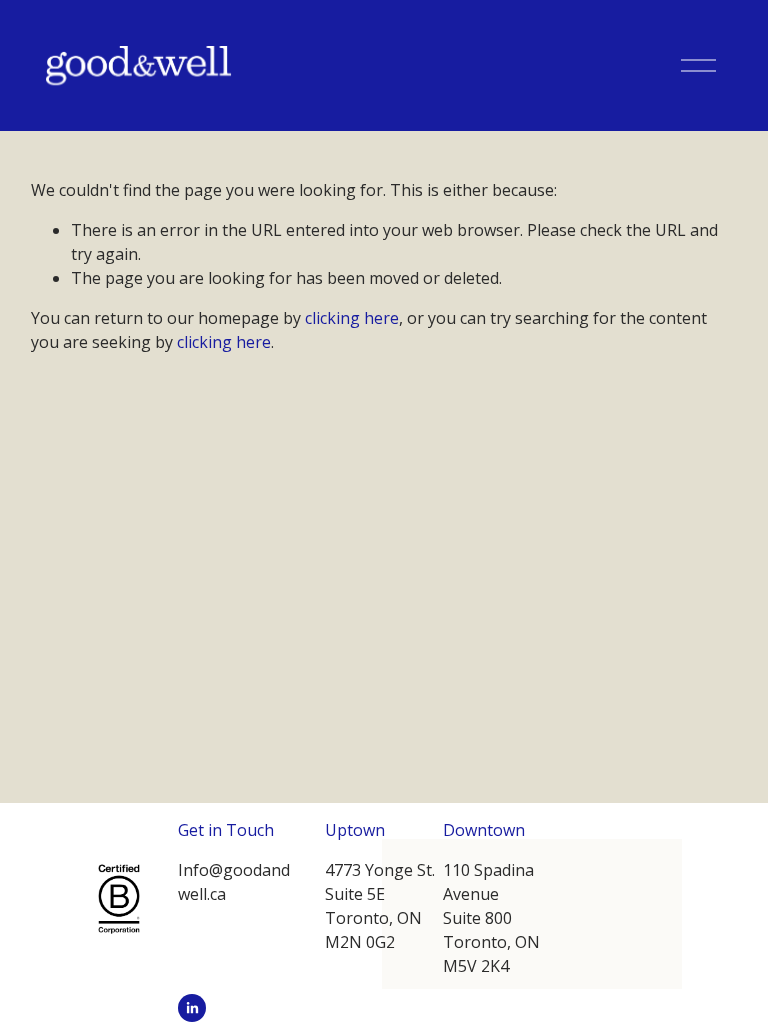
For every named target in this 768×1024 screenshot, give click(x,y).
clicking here (352, 318)
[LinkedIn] (192, 1008)
